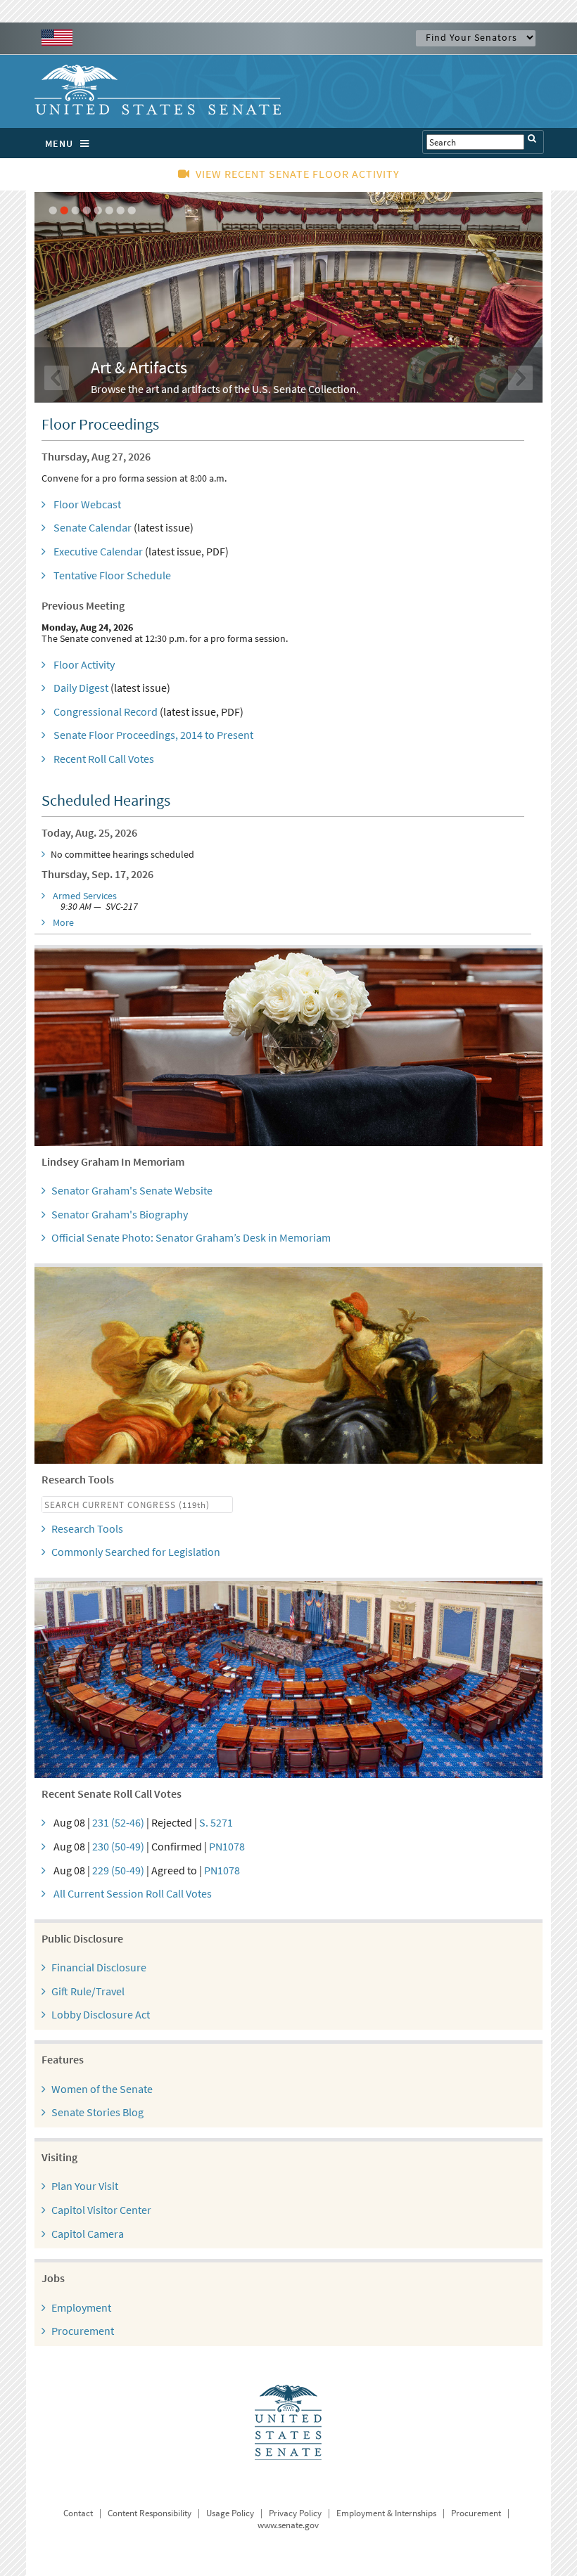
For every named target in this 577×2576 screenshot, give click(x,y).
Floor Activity (84, 664)
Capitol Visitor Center (101, 2210)
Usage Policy (230, 2513)
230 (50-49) (118, 1846)
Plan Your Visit (85, 2186)
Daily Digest (81, 688)
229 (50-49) (118, 1870)
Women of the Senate (102, 2089)
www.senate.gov (288, 2525)
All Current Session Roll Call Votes (133, 1893)
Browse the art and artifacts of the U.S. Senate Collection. (225, 389)
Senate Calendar (93, 527)
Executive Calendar (98, 551)
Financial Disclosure (99, 1967)
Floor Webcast (87, 504)
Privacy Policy (295, 2513)
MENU (59, 143)
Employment (81, 2307)
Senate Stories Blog (97, 2112)
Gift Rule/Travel (88, 1991)
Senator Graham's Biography (120, 1214)
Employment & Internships (386, 2513)
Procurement (83, 2331)
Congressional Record (106, 711)
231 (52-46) (118, 1822)
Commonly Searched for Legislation (136, 1552)
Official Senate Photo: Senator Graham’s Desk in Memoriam (191, 1237)
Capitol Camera (88, 2234)
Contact (78, 2513)
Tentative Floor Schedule (112, 575)
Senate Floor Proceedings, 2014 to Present (153, 735)
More (63, 922)
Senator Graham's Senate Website (132, 1190)
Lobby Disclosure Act (101, 2014)
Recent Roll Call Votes (104, 759)
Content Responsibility (150, 2513)
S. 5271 (216, 1822)
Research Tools (87, 1528)
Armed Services (85, 896)
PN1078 (227, 1846)
